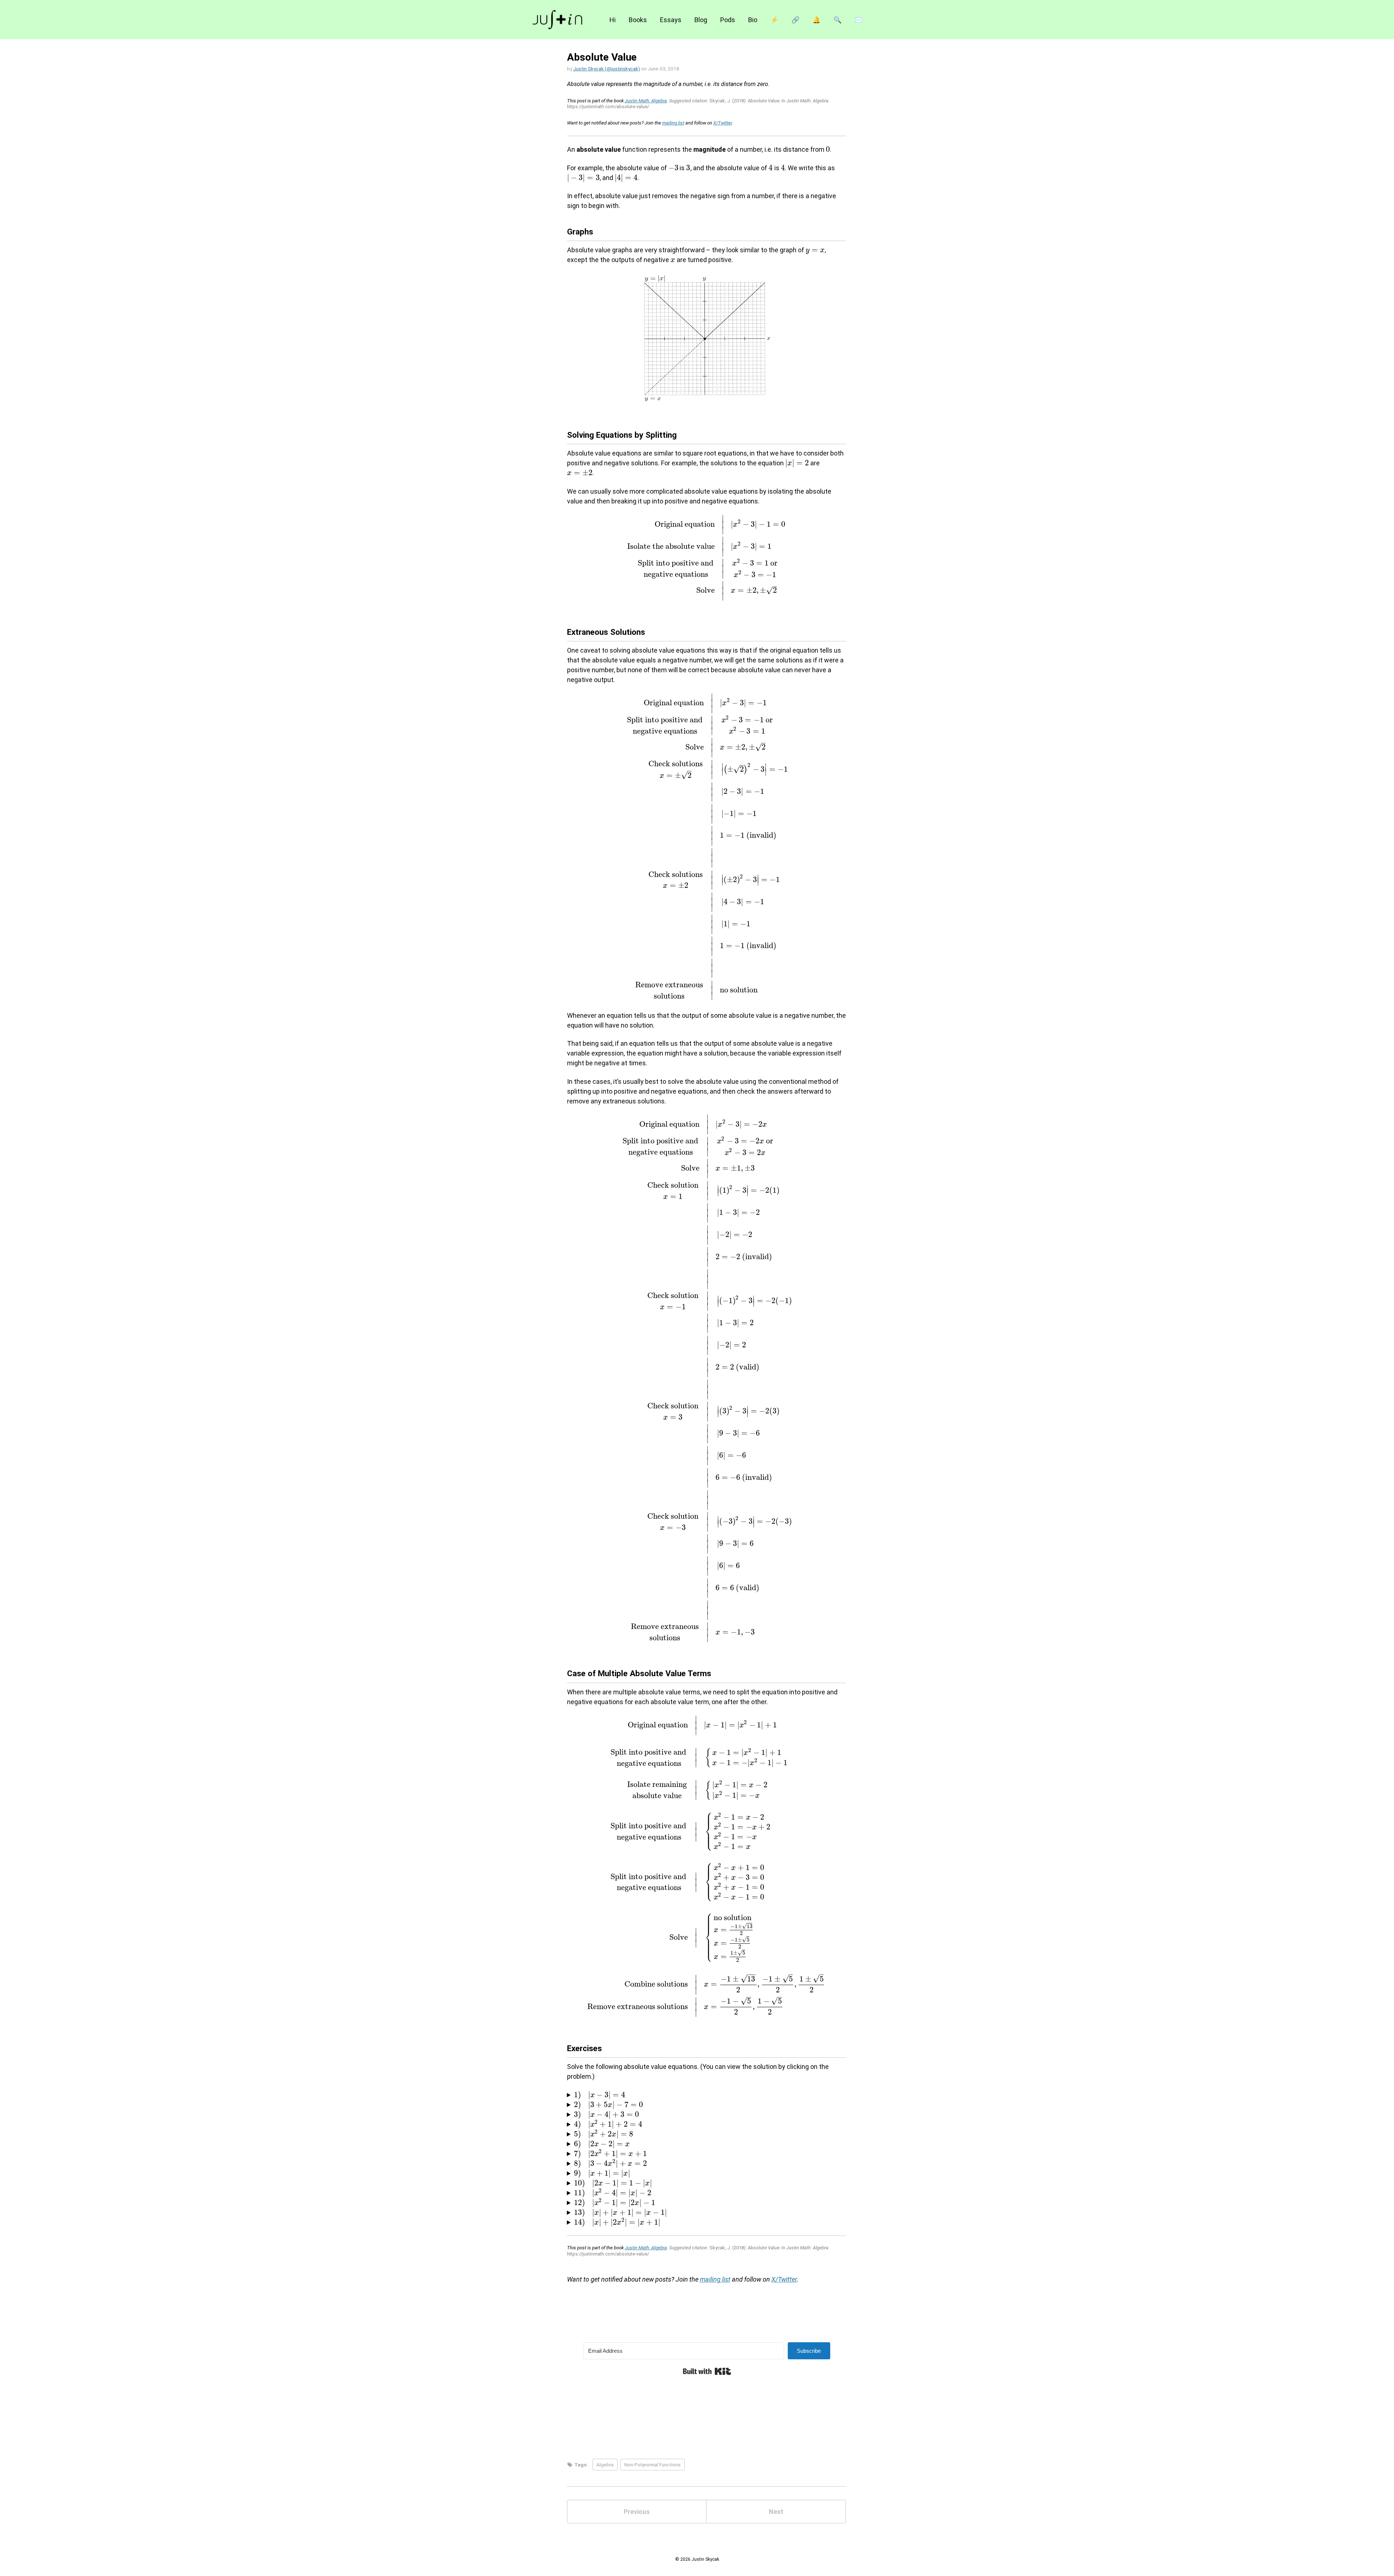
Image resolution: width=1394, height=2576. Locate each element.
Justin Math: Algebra (646, 101)
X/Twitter (723, 123)
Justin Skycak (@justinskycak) (607, 69)
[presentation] (828, 149)
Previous (637, 2512)
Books (638, 20)
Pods (728, 20)
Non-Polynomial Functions (653, 2465)
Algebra (605, 2465)
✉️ (859, 20)
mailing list (673, 123)
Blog (701, 20)
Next (776, 2512)
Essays (671, 20)
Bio (753, 20)
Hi (613, 20)
